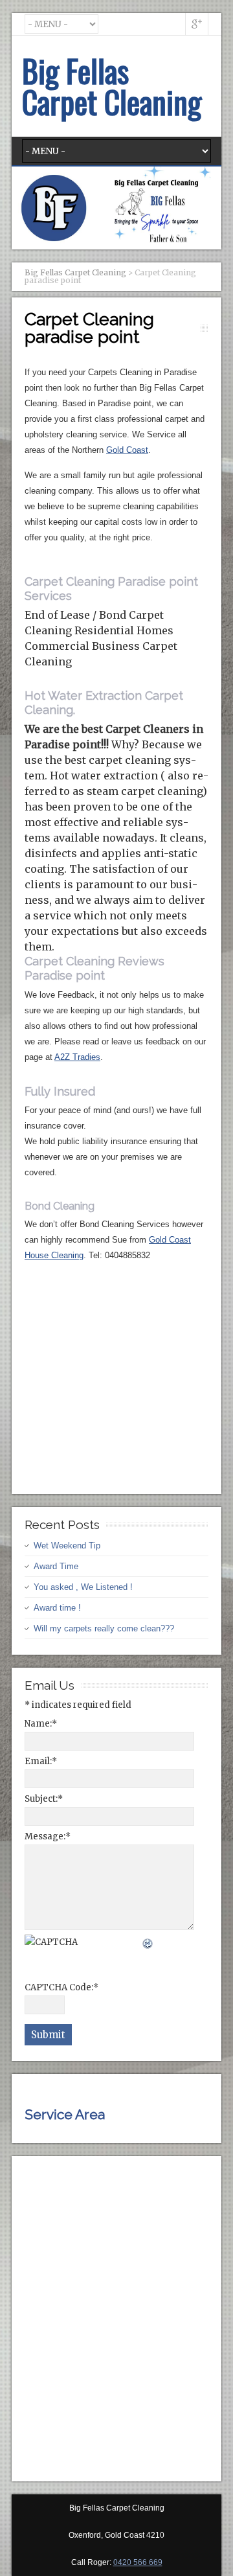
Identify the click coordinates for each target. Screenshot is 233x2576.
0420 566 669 (138, 2562)
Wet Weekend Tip (67, 1546)
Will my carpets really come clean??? (104, 1628)
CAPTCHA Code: (61, 1987)
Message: (48, 1836)
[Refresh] (148, 1942)
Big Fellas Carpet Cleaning (112, 86)
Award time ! (57, 1608)
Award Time (56, 1566)
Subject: (44, 1799)
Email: (41, 1761)
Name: (41, 1724)
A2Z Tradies (77, 1057)
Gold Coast (127, 450)
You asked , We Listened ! (83, 1587)
